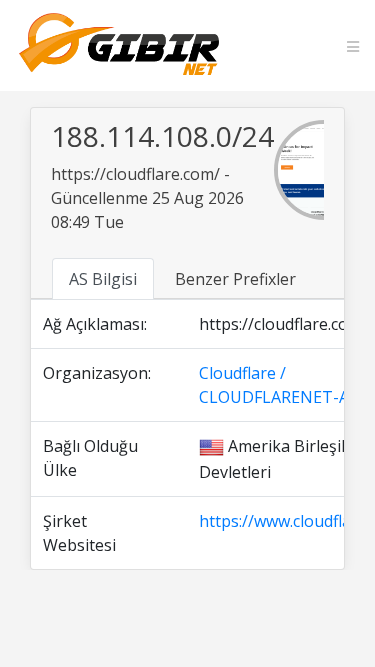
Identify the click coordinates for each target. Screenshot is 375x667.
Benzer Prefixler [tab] (235, 279)
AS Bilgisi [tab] (103, 279)
